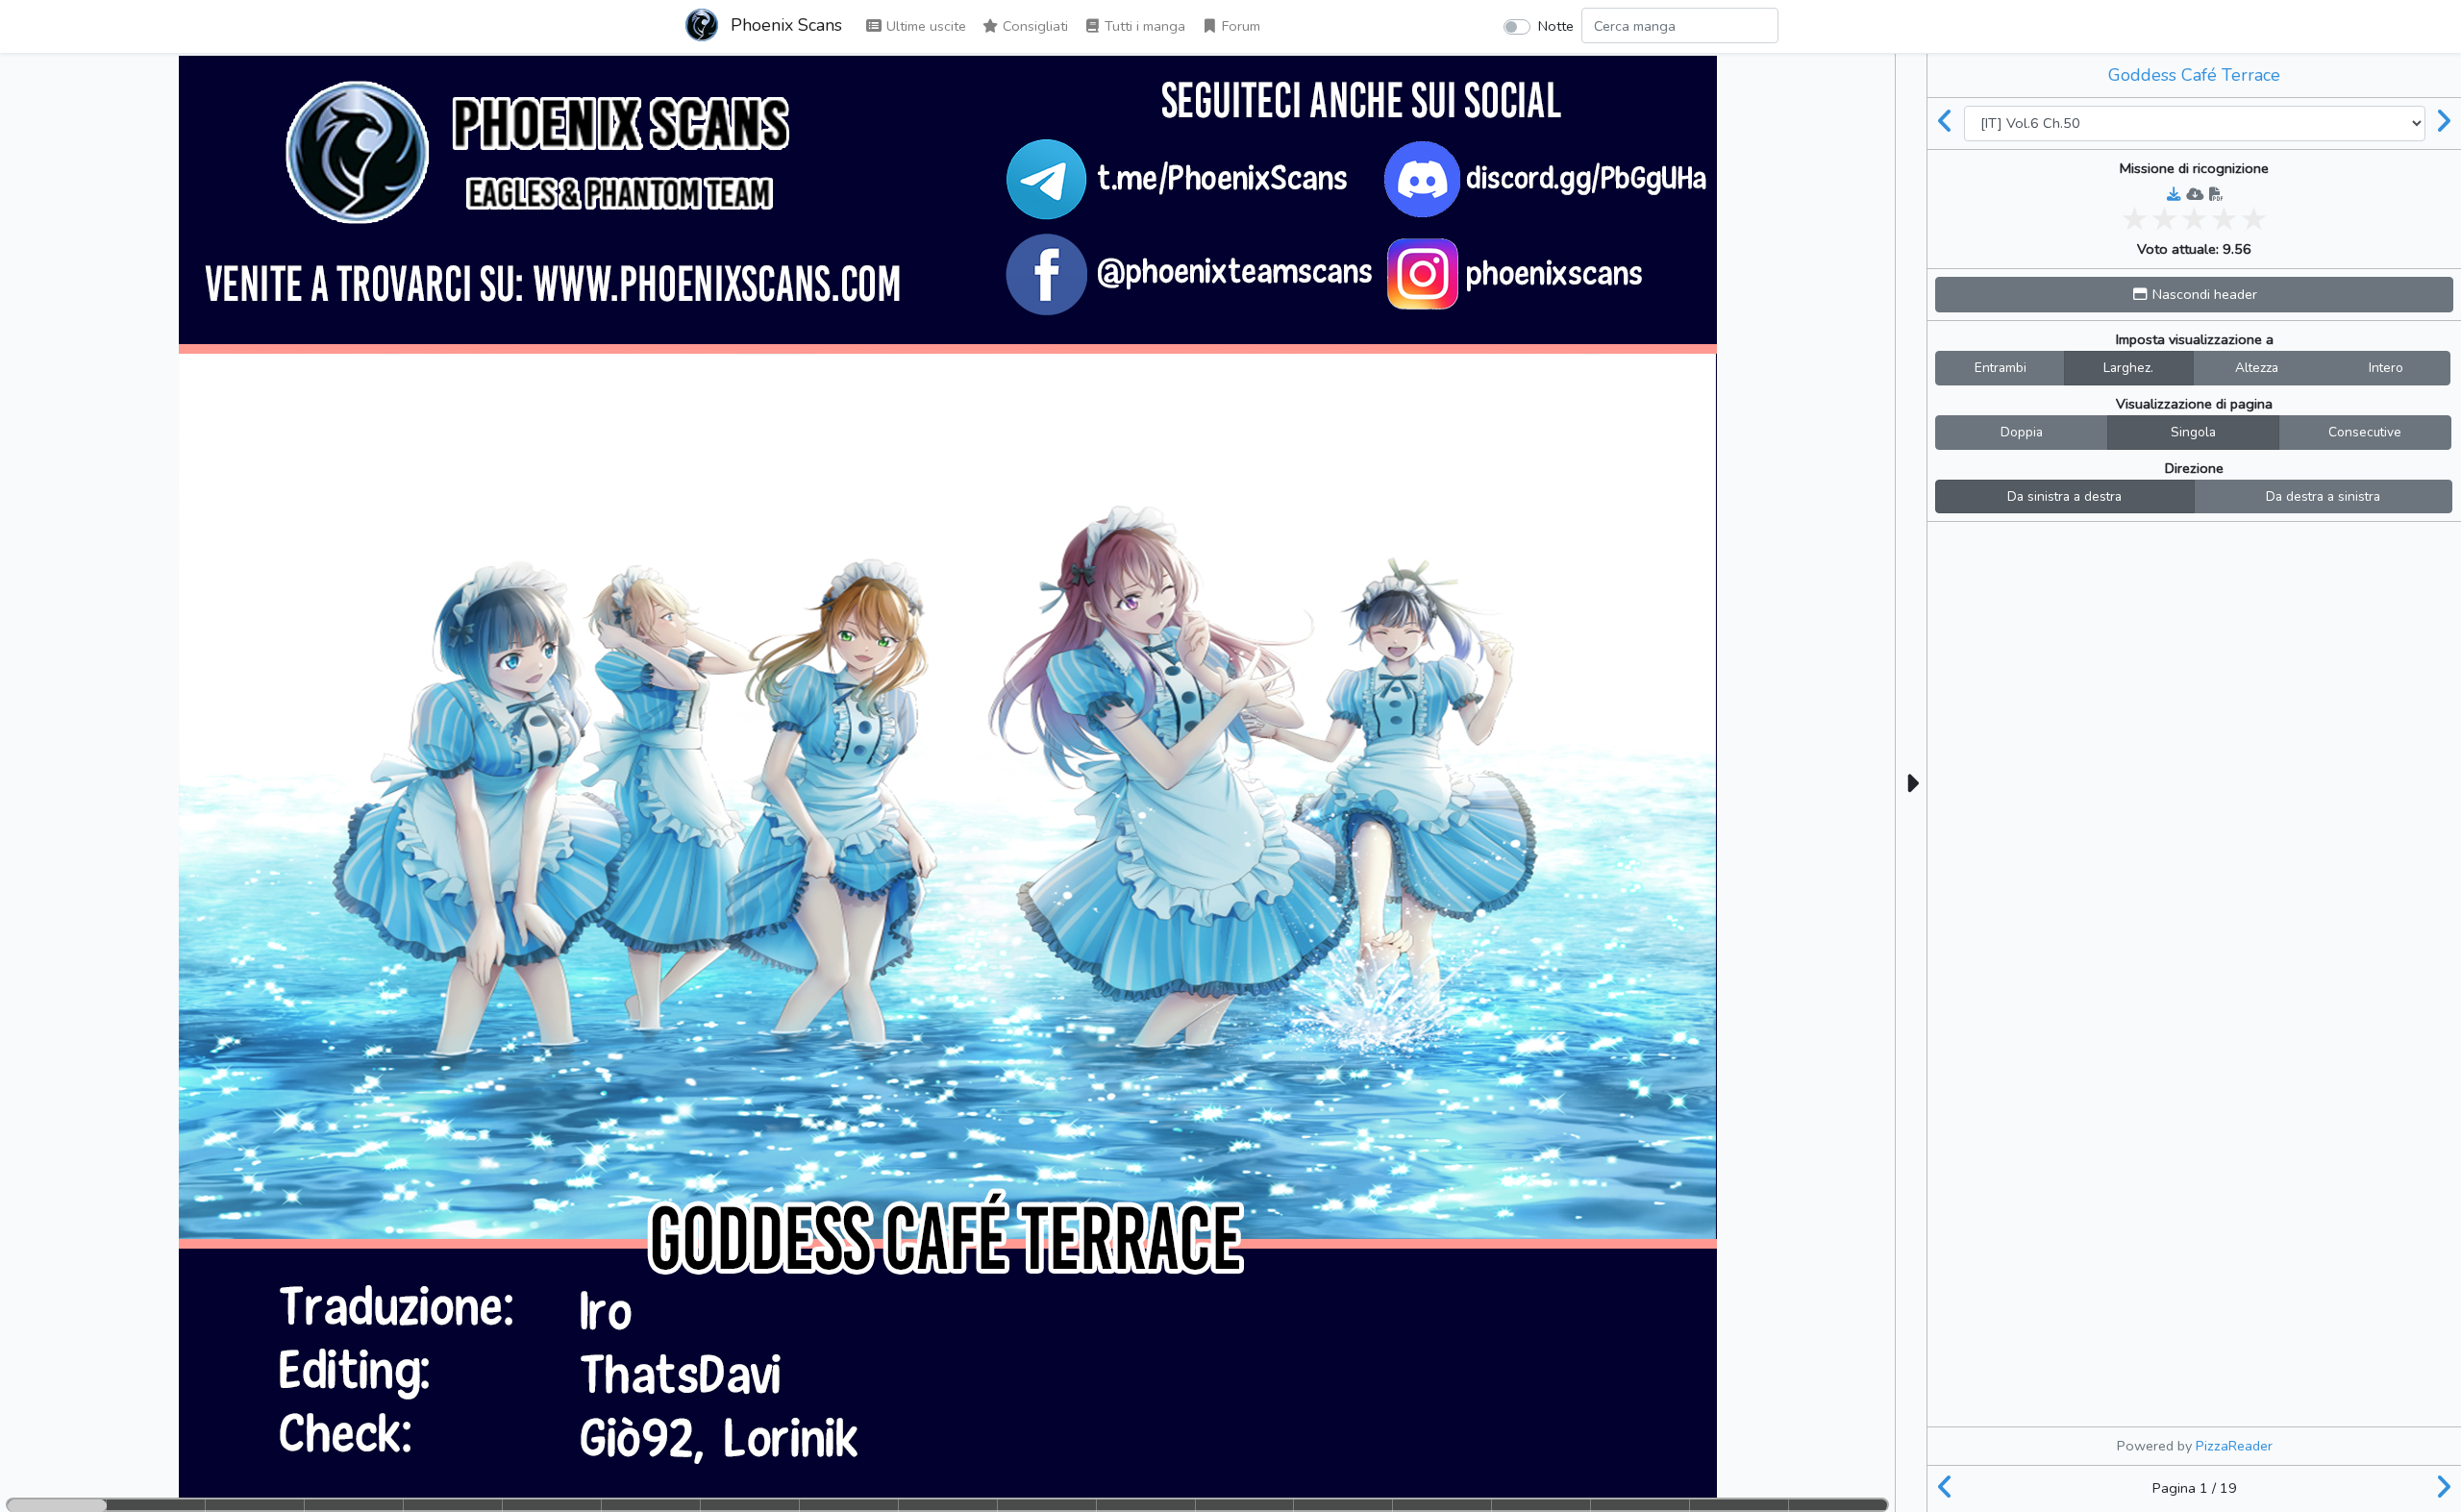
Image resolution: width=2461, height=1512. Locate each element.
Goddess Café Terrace (2194, 75)
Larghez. (2128, 368)
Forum (1239, 26)
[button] (2194, 295)
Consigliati (1033, 26)
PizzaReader (2234, 1446)
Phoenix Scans (784, 25)
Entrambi (2001, 368)
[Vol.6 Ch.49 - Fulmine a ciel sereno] (1946, 123)
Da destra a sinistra (2323, 496)
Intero (2386, 368)
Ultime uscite (924, 26)
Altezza (2257, 368)
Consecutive (2365, 432)
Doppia (2022, 432)
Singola (2193, 432)
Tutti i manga (1143, 26)
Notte (1556, 26)
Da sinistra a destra (2064, 496)
